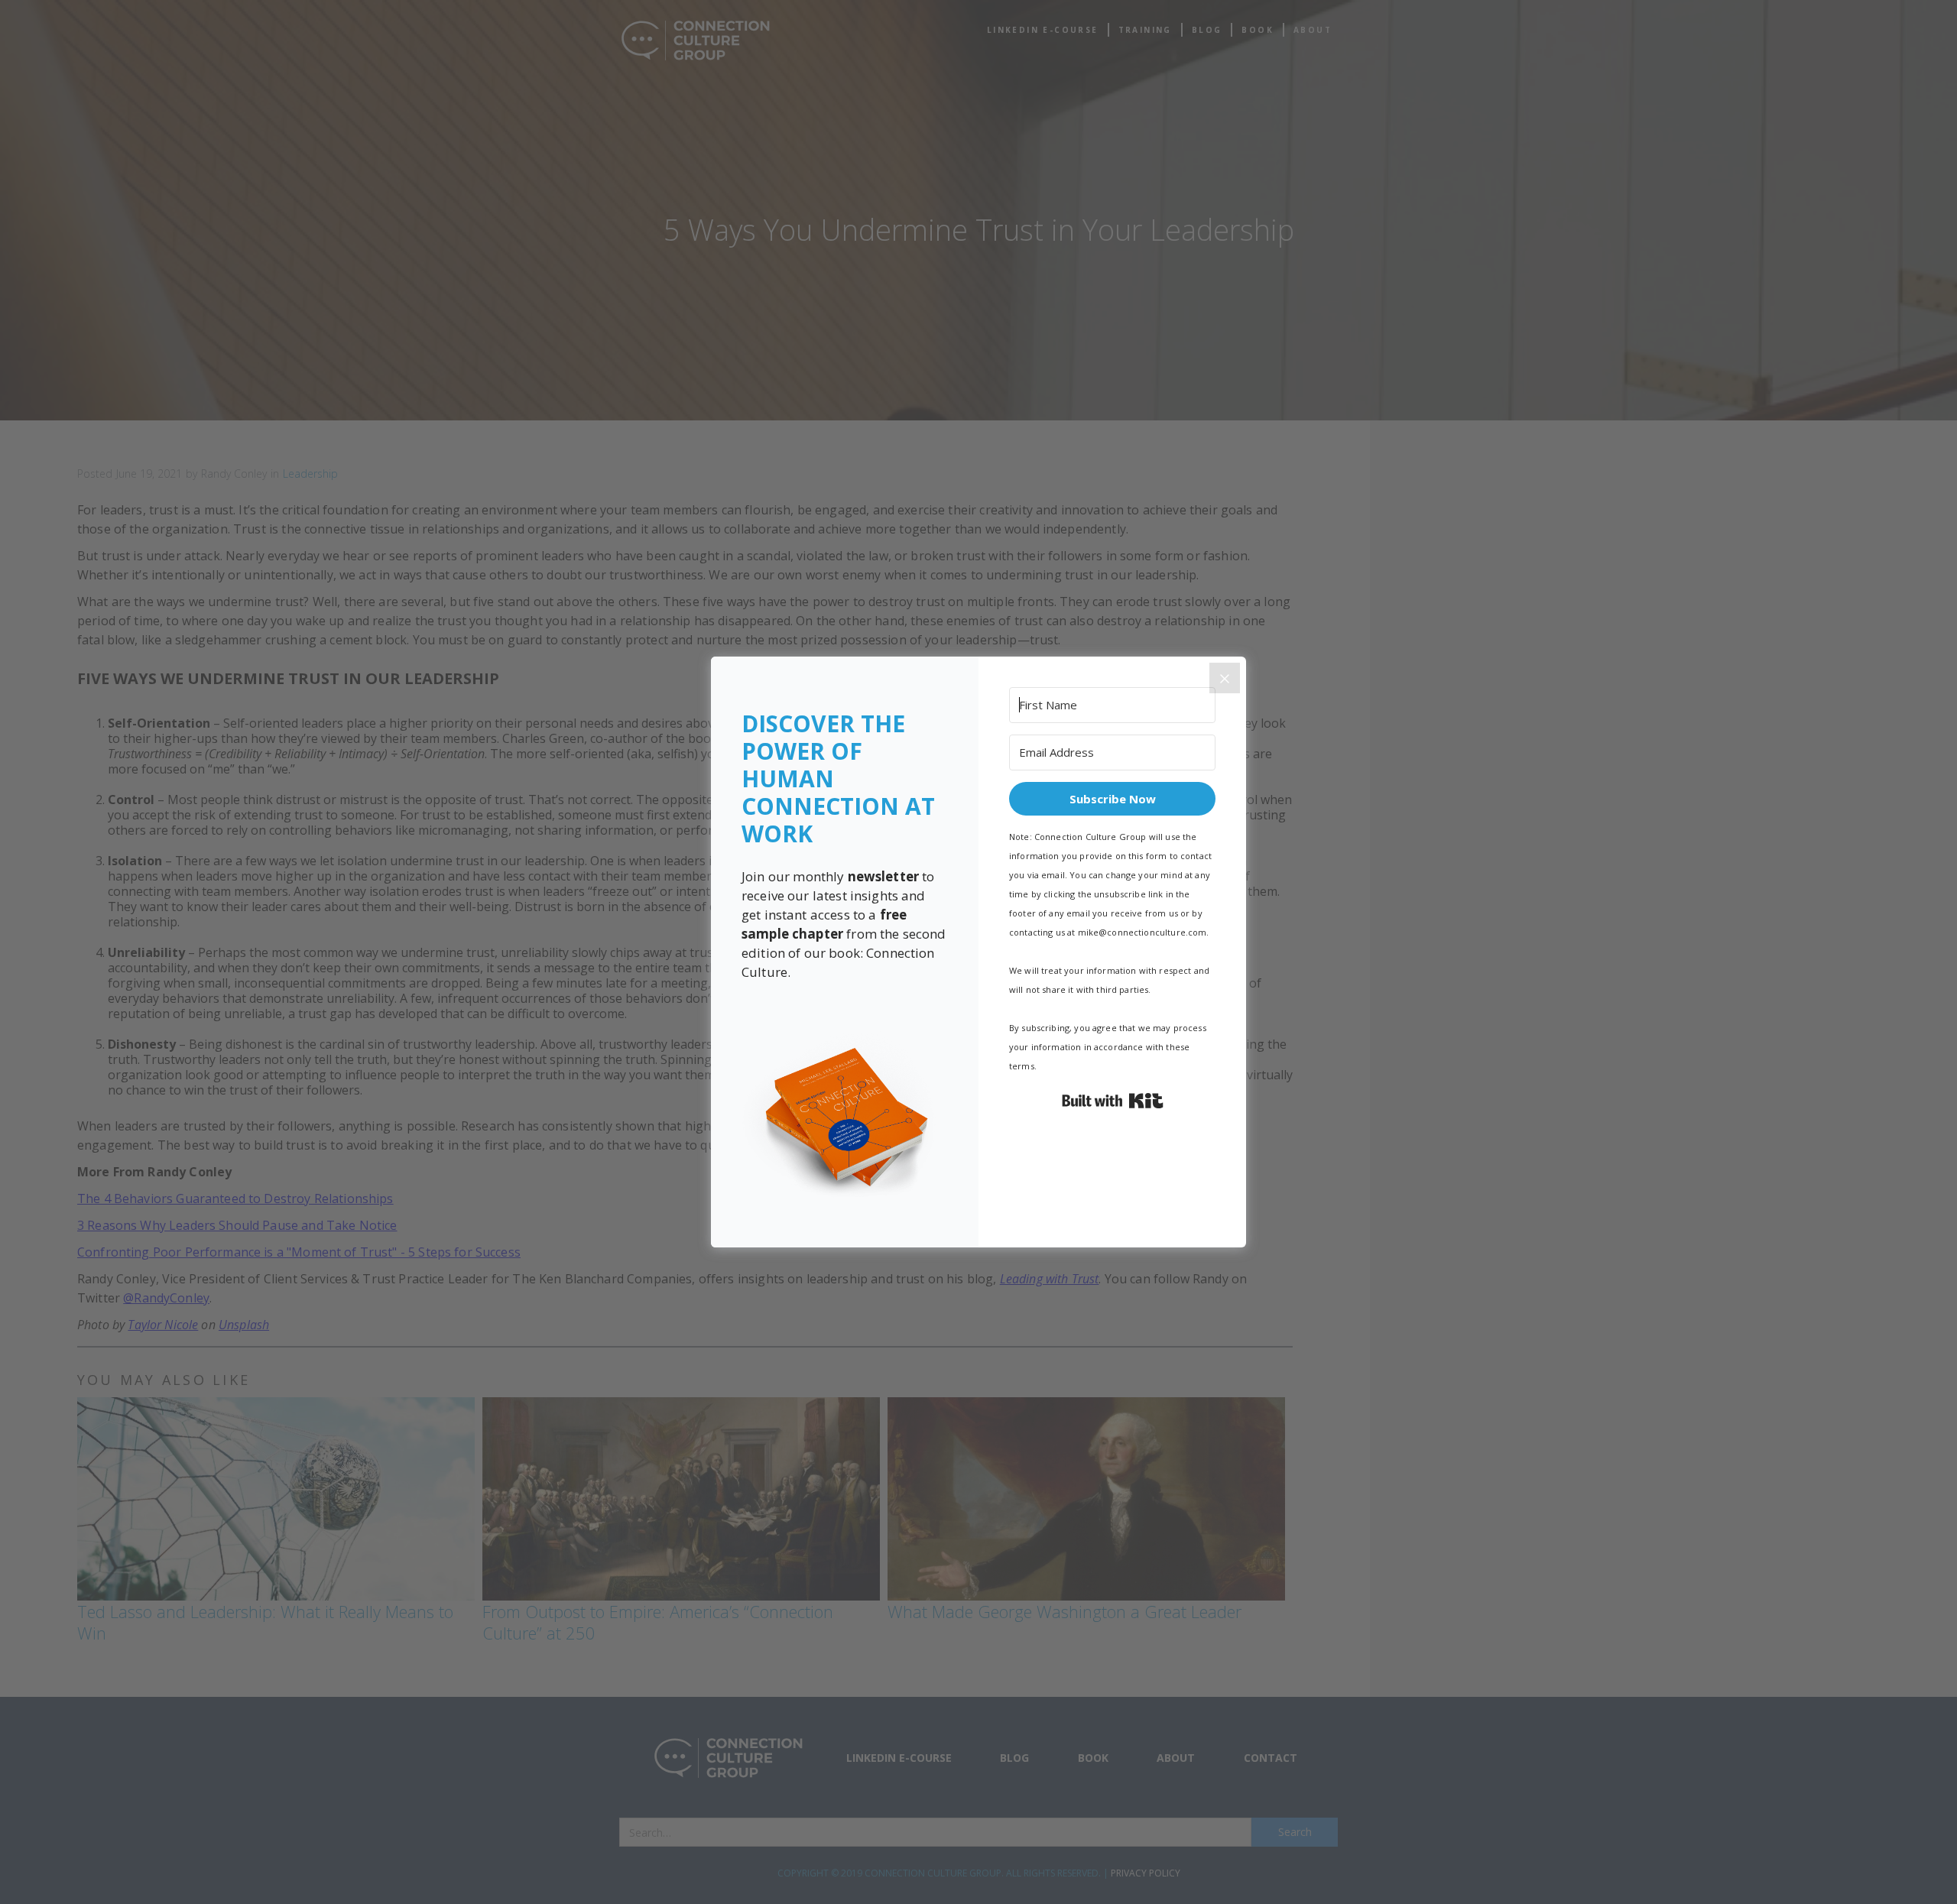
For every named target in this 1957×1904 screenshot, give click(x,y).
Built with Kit (1113, 1101)
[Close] (1225, 678)
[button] (845, 1119)
